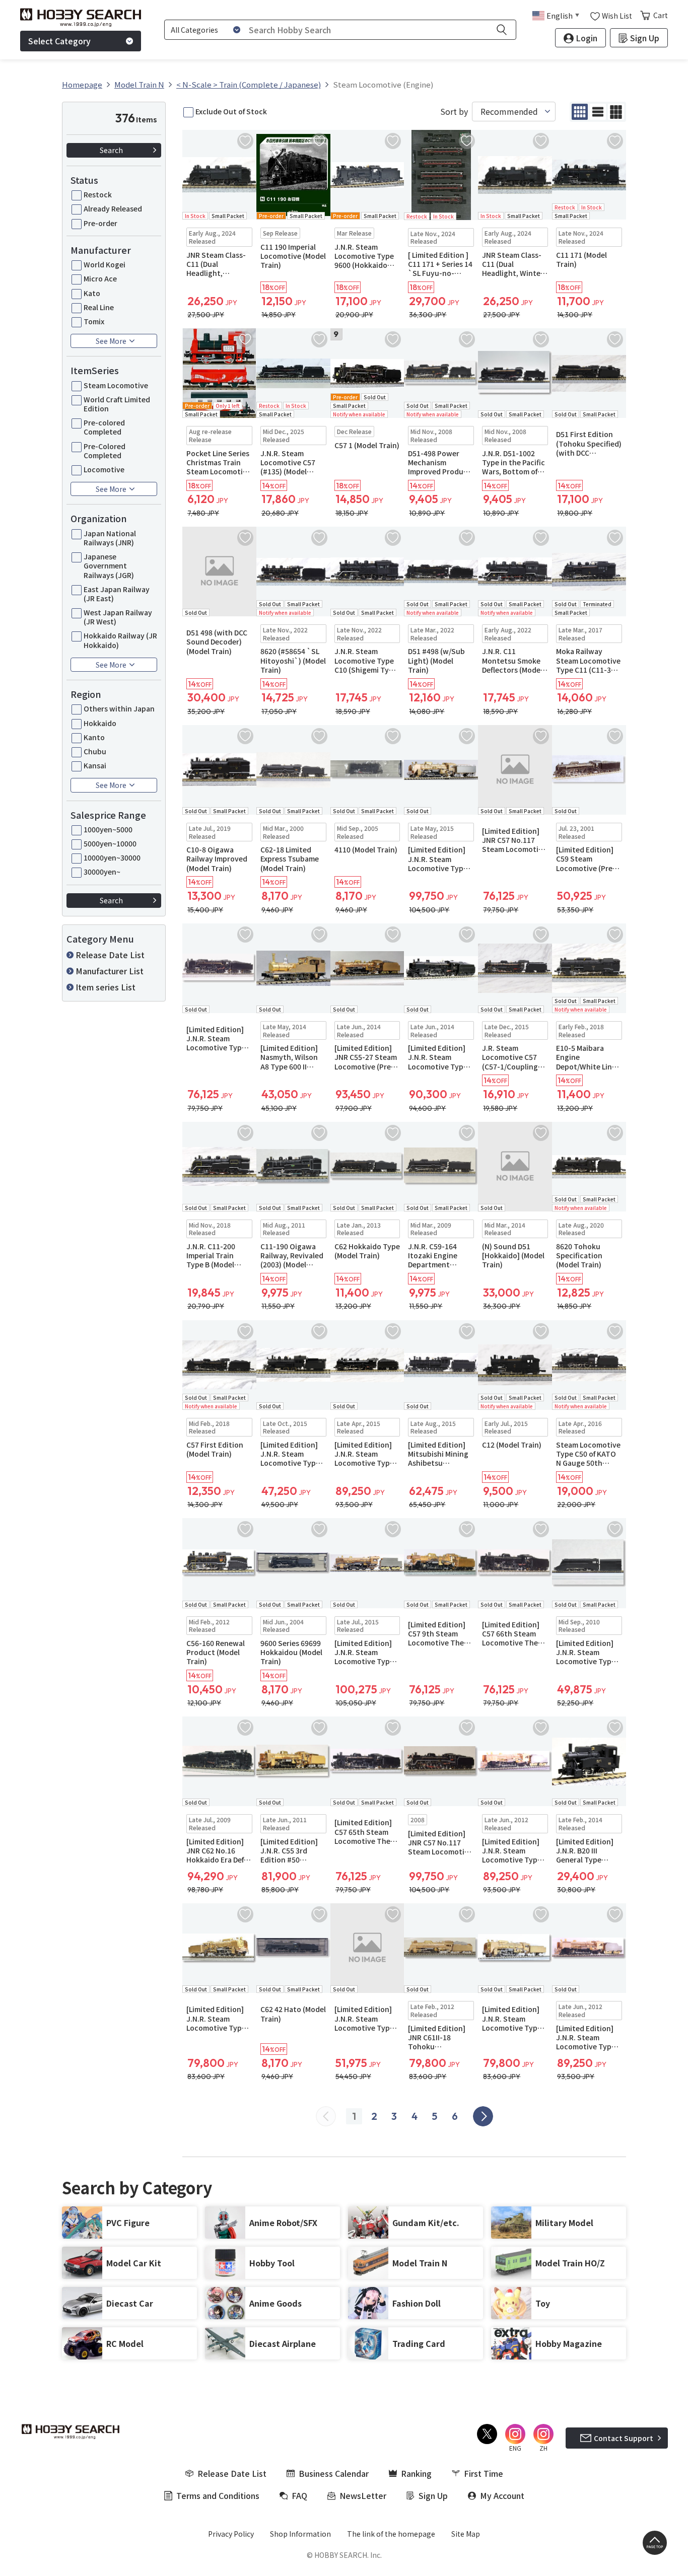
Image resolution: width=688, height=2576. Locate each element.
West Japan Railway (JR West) (118, 617)
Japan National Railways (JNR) (110, 538)
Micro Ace (100, 278)
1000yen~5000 (108, 829)
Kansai (95, 765)
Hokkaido (100, 723)
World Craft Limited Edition (117, 404)
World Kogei (105, 264)
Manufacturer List (110, 971)
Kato (92, 293)
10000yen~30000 (112, 857)
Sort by (454, 112)
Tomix (94, 321)
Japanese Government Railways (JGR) (109, 566)
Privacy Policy (231, 2534)
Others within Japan (119, 708)
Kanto (94, 737)
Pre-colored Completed (104, 427)
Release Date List (110, 955)
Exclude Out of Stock (231, 111)
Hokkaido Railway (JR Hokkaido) (120, 640)
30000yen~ (102, 872)
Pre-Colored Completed (105, 451)
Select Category (59, 41)
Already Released (113, 208)
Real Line (99, 307)
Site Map (466, 2534)
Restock (98, 194)
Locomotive (104, 469)
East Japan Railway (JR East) (117, 594)
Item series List (106, 987)
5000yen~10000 (110, 843)
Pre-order (100, 223)
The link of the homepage (391, 2534)
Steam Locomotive (116, 385)
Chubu (95, 751)
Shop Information (300, 2534)
